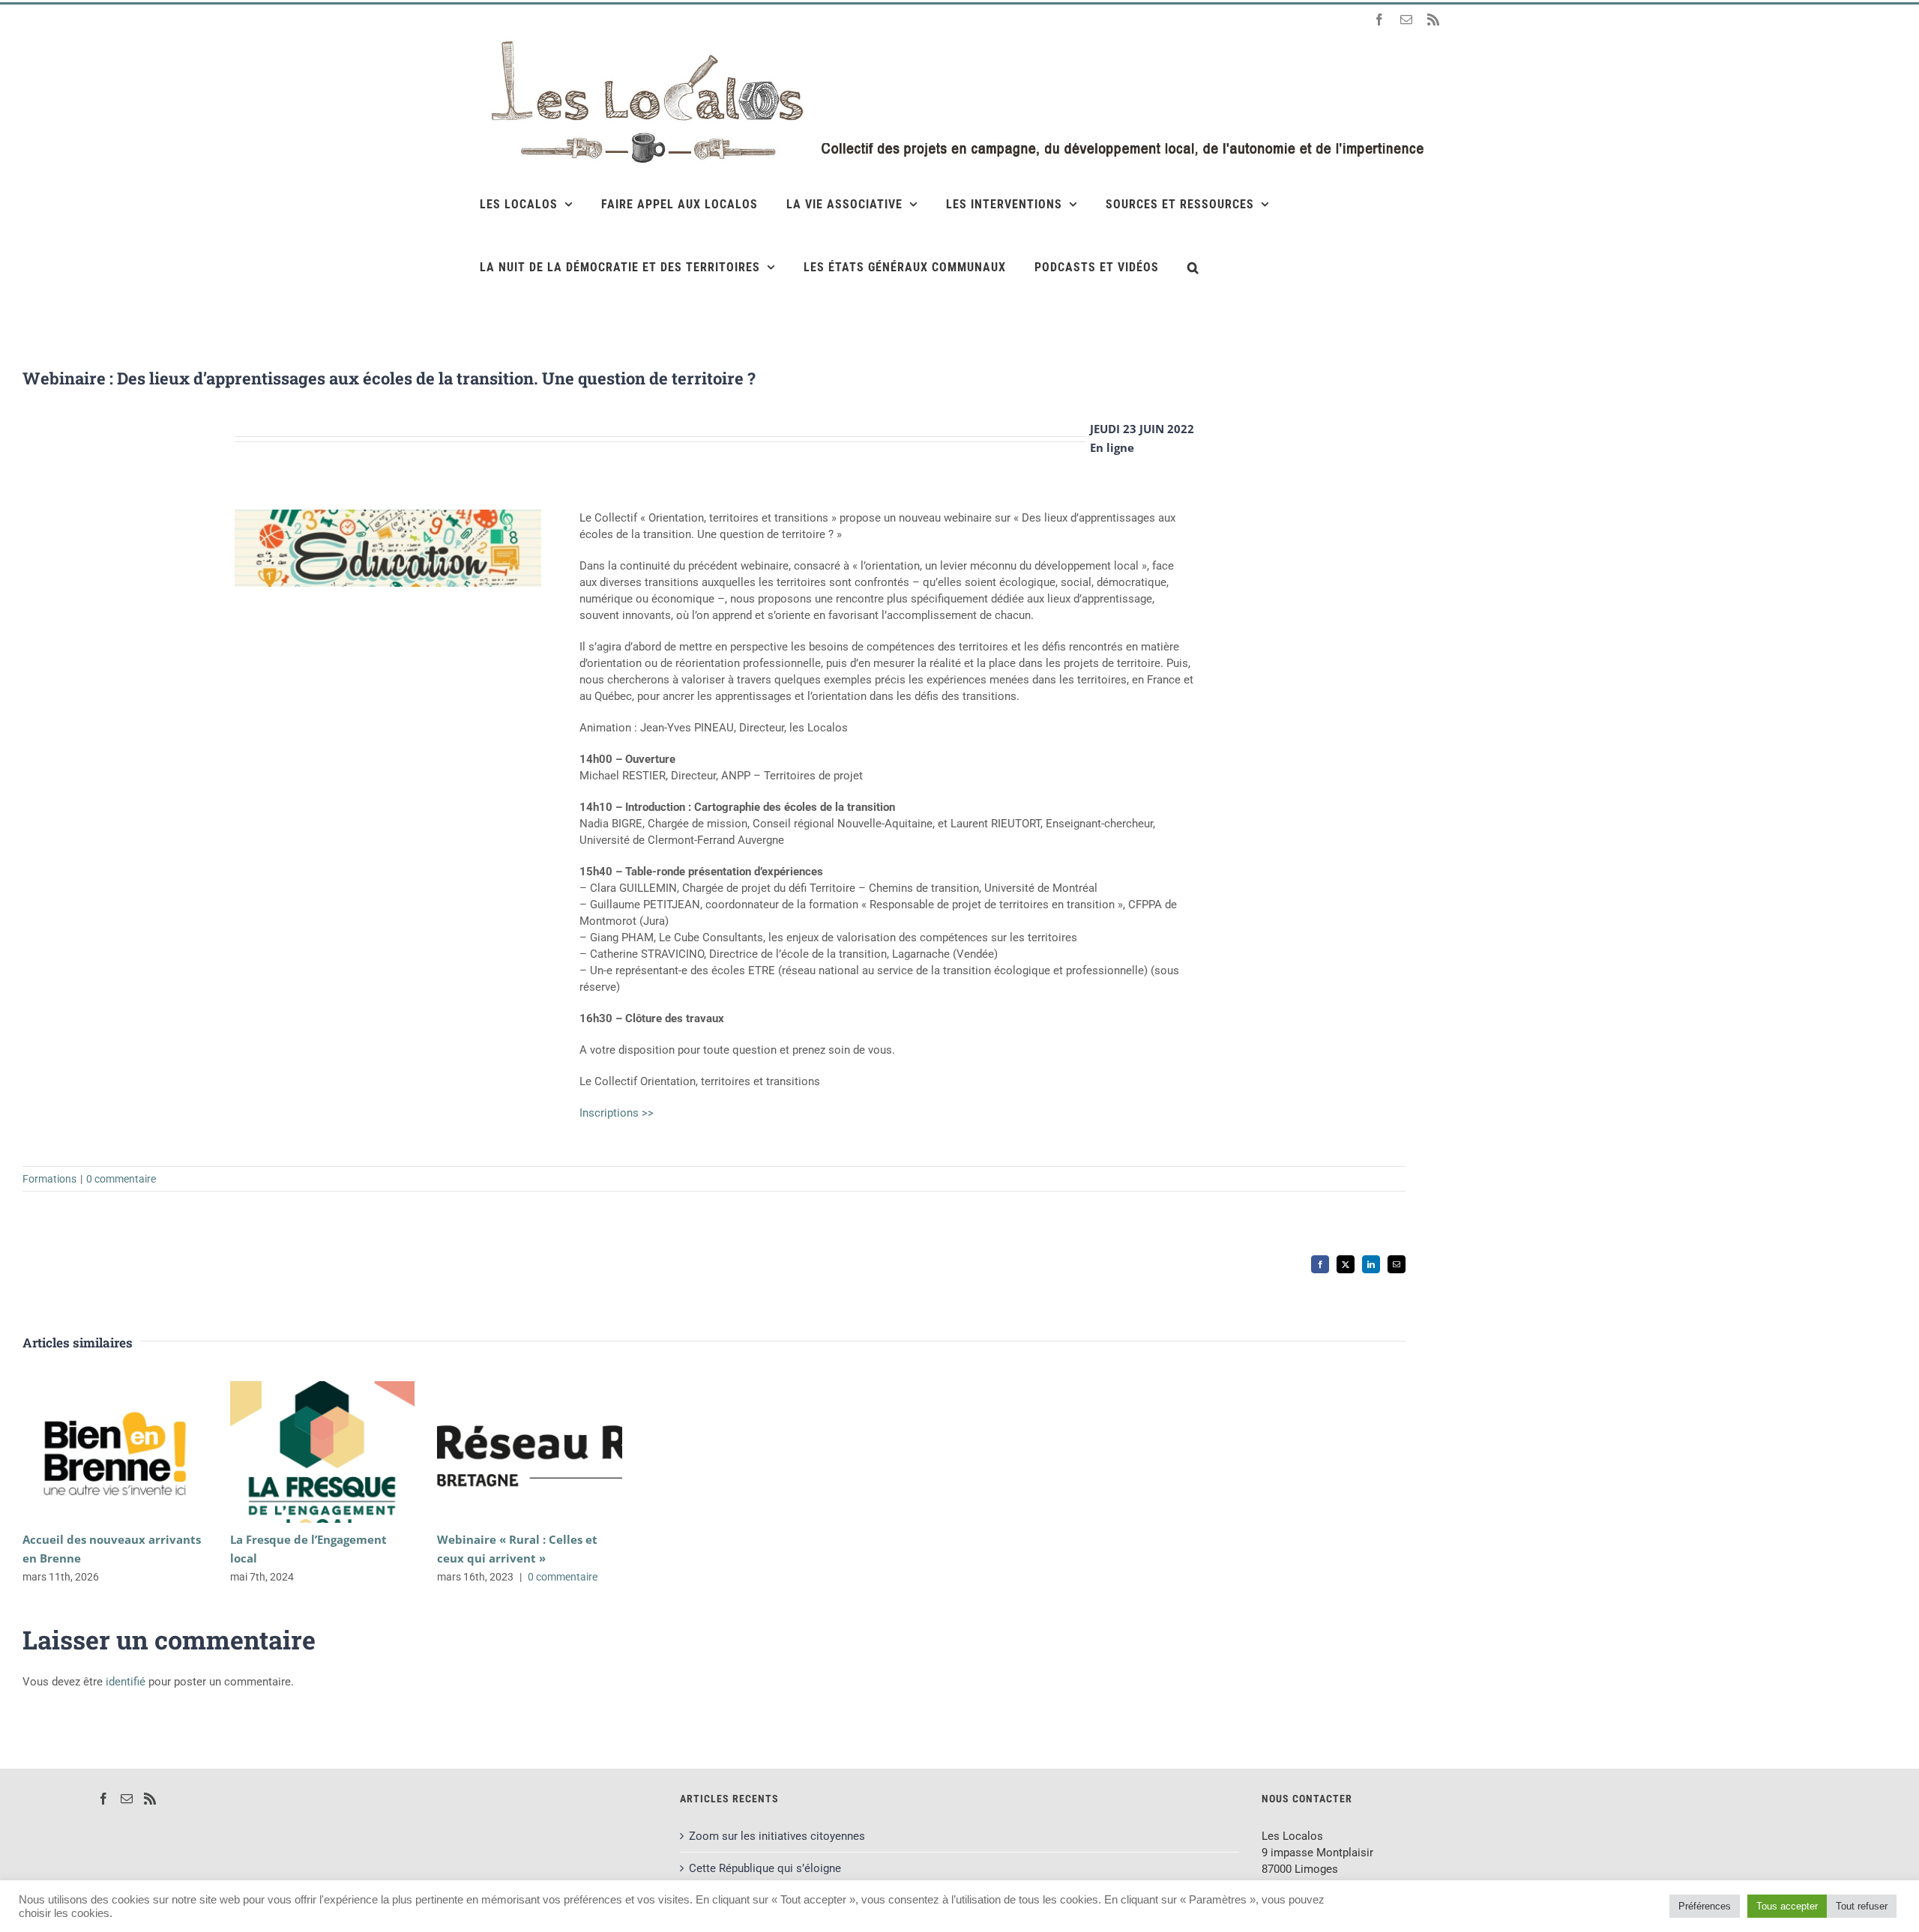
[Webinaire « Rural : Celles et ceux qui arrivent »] (530, 1452)
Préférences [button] (1705, 1906)
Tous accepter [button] (1787, 1906)
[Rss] (150, 1799)
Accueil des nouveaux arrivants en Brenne (93, 1452)
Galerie (137, 1452)
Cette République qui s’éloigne (765, 1868)
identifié (126, 1682)
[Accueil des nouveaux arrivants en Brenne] (115, 1452)
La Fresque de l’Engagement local (300, 1452)
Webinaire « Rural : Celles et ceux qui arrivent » (508, 1452)
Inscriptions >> (617, 1113)
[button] (1193, 267)
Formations (49, 1179)
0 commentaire (121, 1179)
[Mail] (127, 1799)
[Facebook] (103, 1799)
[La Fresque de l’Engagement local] (323, 1452)
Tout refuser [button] (1862, 1906)
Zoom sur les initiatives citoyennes (777, 1836)
